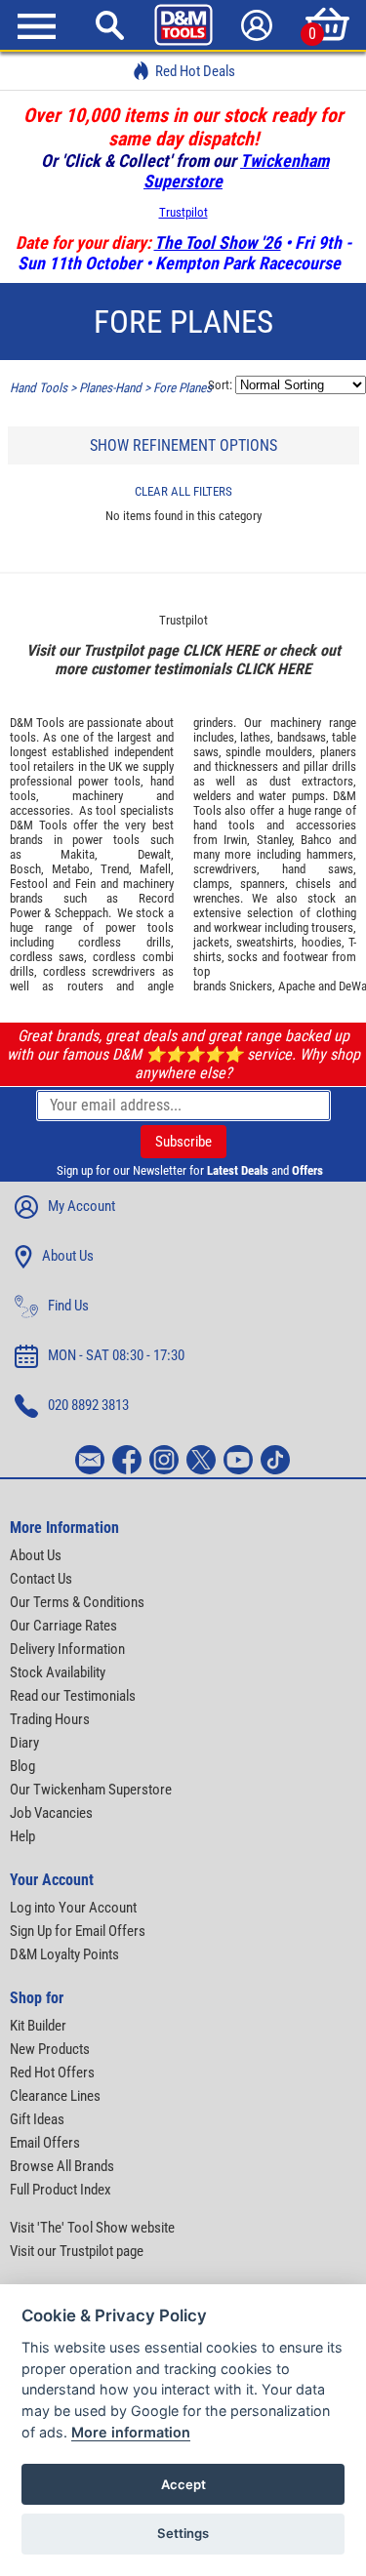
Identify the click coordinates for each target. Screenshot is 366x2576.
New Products (50, 2049)
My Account (81, 1206)
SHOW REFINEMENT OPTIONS (183, 445)
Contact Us (41, 1579)
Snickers (251, 986)
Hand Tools (39, 388)
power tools (109, 781)
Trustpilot (183, 212)
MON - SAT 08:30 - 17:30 (116, 1355)
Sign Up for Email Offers (78, 1931)
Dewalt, (156, 854)
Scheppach (81, 913)
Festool (29, 884)
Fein (85, 884)
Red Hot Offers (52, 2073)
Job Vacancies (51, 1813)
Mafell (155, 869)
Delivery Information (67, 1649)
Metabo (71, 869)
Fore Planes (183, 388)
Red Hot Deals (195, 71)
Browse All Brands (62, 2166)
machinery (98, 796)
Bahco (316, 840)
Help (22, 1836)
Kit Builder (38, 2026)
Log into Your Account (73, 1908)
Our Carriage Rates (63, 1626)
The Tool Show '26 (218, 242)
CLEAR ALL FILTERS (183, 491)
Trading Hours (50, 1719)
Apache (297, 986)
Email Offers (45, 2143)
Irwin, (237, 840)
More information (131, 2432)
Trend (115, 869)
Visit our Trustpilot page (77, 2251)
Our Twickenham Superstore (91, 1790)
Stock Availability (58, 1672)
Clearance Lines (55, 2096)
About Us (68, 1256)
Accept (183, 2484)
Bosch (25, 869)
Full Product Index (61, 2190)
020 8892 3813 (88, 1405)
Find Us (68, 1306)
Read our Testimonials (73, 1696)
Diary (24, 1743)
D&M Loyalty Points (64, 1954)
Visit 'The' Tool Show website (92, 2228)
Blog (22, 1766)
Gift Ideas (37, 2119)
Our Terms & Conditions (77, 1602)
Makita (78, 854)
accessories (40, 810)
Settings (183, 2533)
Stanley (274, 840)
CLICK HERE (221, 650)
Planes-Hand (110, 388)
